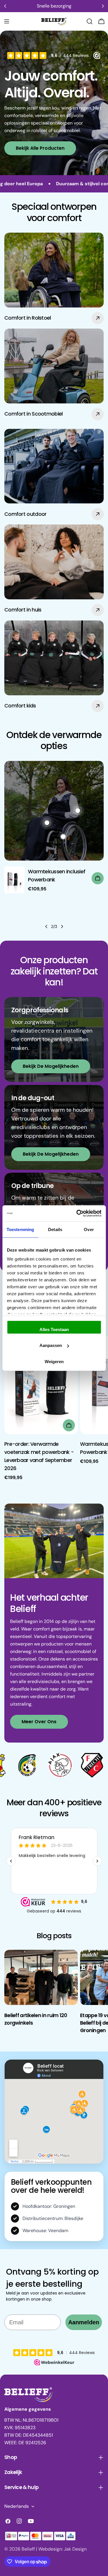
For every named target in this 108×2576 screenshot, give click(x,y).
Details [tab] (55, 1229)
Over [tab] (89, 1229)
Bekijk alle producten (40, 148)
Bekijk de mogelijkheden (51, 1066)
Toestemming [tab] (20, 1229)
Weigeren (54, 1361)
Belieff (28, 2549)
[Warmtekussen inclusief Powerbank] (14, 880)
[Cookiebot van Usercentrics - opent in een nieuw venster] (77, 1213)
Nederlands (17, 2506)
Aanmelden (84, 2322)
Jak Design (75, 2549)
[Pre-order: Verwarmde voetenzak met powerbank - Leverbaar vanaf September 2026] (41, 1385)
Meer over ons (39, 1722)
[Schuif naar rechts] (62, 926)
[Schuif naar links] (46, 926)
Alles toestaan (54, 1329)
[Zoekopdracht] (90, 21)
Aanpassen (51, 1345)
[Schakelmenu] (7, 21)
